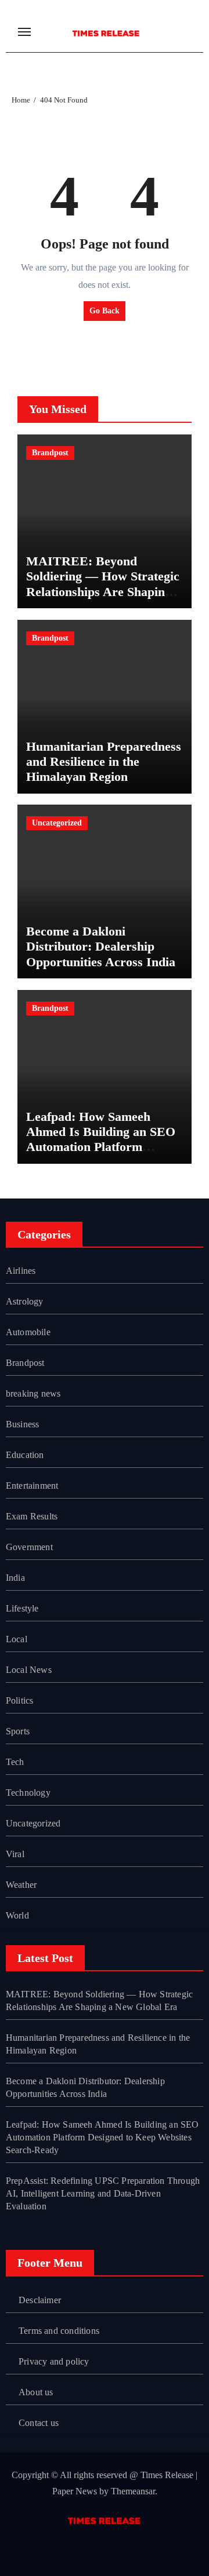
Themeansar (133, 2491)
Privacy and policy (54, 2361)
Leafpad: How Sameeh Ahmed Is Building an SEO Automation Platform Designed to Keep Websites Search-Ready (101, 1147)
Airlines (21, 1271)
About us (36, 2392)
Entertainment (32, 1486)
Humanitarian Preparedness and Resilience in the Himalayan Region (104, 762)
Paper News (75, 2491)
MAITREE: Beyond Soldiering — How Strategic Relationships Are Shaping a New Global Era (104, 584)
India (15, 1578)
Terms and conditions (59, 2331)
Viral (15, 1854)
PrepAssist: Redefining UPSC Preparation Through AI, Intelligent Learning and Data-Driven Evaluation (103, 2193)
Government (29, 1547)
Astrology (25, 1301)
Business (23, 1424)
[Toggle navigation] (24, 32)
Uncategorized (57, 823)
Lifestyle (22, 1608)
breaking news (33, 1393)
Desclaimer (40, 2300)
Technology (28, 1793)
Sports (18, 1731)
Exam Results (32, 1516)
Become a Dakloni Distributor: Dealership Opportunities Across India (101, 947)
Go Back (105, 311)
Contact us (39, 2423)
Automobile (28, 1332)
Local (17, 1639)
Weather (21, 1885)
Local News (29, 1670)
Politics (20, 1700)
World (17, 1915)
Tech (15, 1762)
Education (25, 1455)
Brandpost (50, 453)
